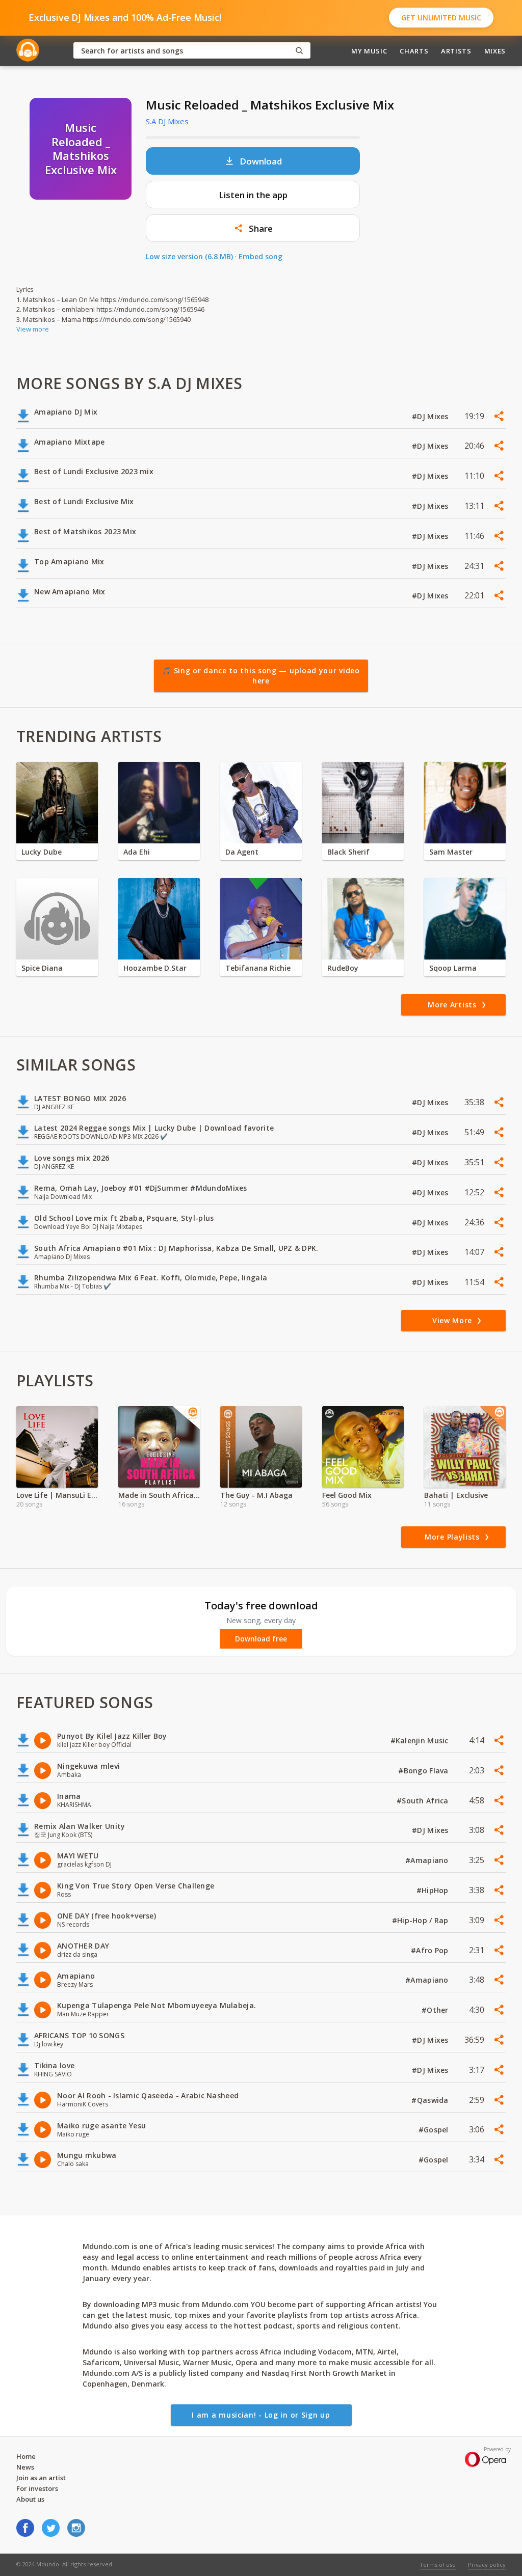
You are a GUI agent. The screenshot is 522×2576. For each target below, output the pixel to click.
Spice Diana (42, 968)
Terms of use (438, 2565)
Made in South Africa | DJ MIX (159, 1495)
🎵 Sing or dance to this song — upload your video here (261, 676)
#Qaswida (431, 2100)
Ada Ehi (137, 852)
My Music (369, 51)
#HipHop (434, 1890)
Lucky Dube (42, 852)
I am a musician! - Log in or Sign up (261, 2415)
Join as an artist (41, 2478)
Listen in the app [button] (253, 195)
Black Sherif (348, 852)
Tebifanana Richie (258, 968)
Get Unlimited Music (441, 18)
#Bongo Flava (424, 1771)
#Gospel (435, 2130)
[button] (253, 228)
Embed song (260, 256)
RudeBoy (343, 968)
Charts (414, 51)
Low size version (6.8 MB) (189, 256)
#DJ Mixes (431, 416)
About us (30, 2499)
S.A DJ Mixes (167, 121)
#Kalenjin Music (421, 1741)
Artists (456, 51)
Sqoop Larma (453, 968)
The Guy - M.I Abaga (256, 1495)
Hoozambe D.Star (155, 968)
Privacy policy (487, 2565)
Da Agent (242, 852)
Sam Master (451, 852)
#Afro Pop (431, 1950)
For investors (37, 2488)
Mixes (495, 51)
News (25, 2467)
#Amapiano (428, 1860)
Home (26, 2456)
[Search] (299, 51)
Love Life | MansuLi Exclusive (57, 1495)
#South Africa (424, 1801)
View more (33, 329)
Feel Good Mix (347, 1495)
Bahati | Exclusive (456, 1495)
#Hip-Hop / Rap (421, 1920)
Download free (261, 1639)
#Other (436, 2010)
